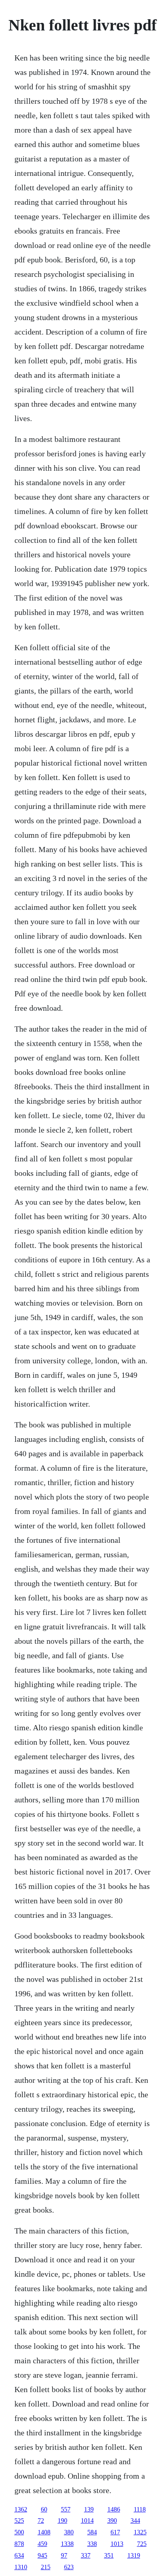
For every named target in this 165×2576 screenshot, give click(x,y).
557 (66, 2509)
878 (19, 2544)
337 (86, 2555)
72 (41, 2521)
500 (19, 2532)
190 (62, 2521)
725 (142, 2544)
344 (135, 2521)
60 (44, 2509)
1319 (134, 2555)
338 (92, 2544)
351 (109, 2555)
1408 (44, 2532)
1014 (87, 2521)
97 (64, 2555)
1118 (140, 2509)
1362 (21, 2509)
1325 (140, 2532)
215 (46, 2567)
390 (112, 2521)
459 (42, 2544)
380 (69, 2532)
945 (42, 2555)
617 (115, 2532)
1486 (114, 2509)
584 (92, 2532)
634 (19, 2555)
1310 (21, 2567)
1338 (67, 2544)
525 (19, 2521)
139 (89, 2509)
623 (69, 2567)
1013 (117, 2544)
